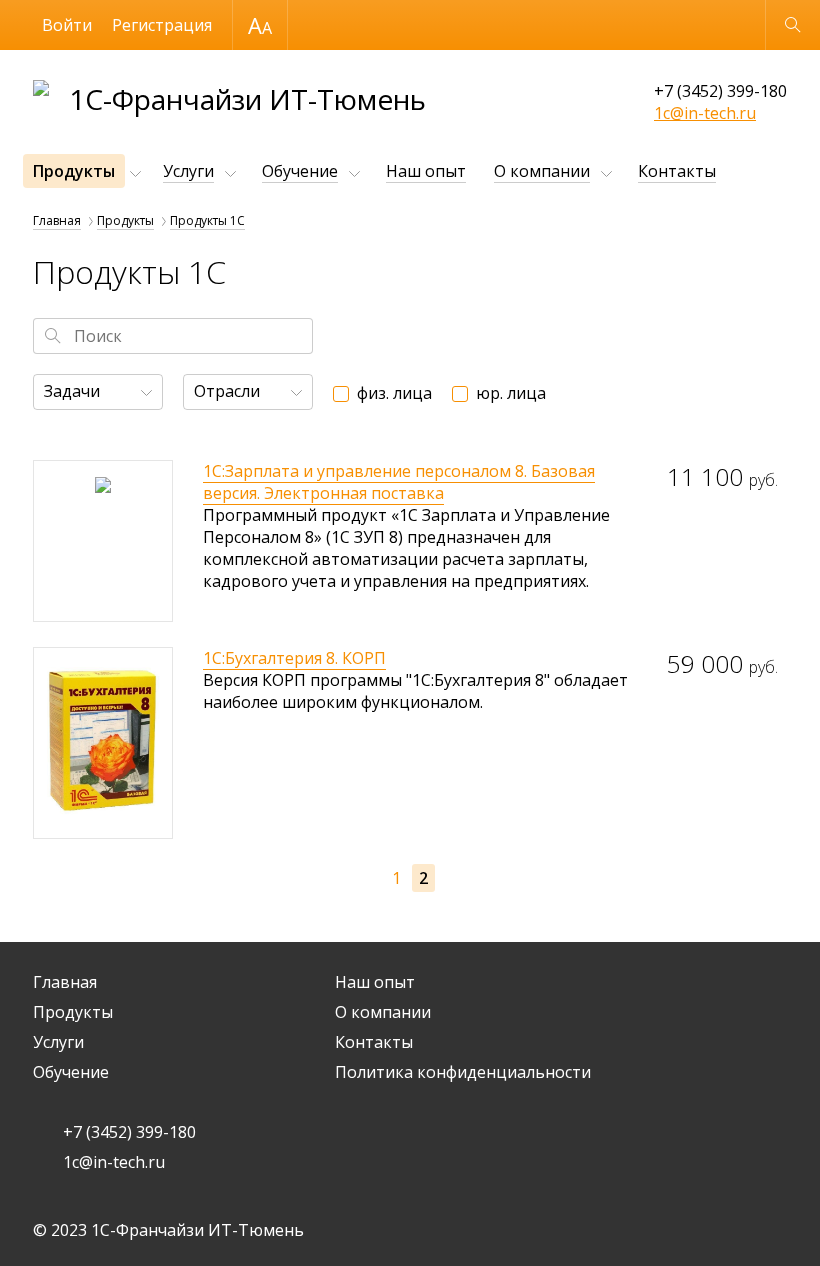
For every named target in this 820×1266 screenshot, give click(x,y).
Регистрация (162, 25)
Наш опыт (426, 171)
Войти (67, 25)
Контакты (677, 171)
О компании (542, 171)
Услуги (188, 171)
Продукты (74, 171)
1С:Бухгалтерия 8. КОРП (294, 658)
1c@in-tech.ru (705, 113)
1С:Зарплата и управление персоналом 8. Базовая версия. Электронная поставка (399, 482)
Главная (57, 220)
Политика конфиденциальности (463, 1072)
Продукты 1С (207, 220)
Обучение (300, 171)
